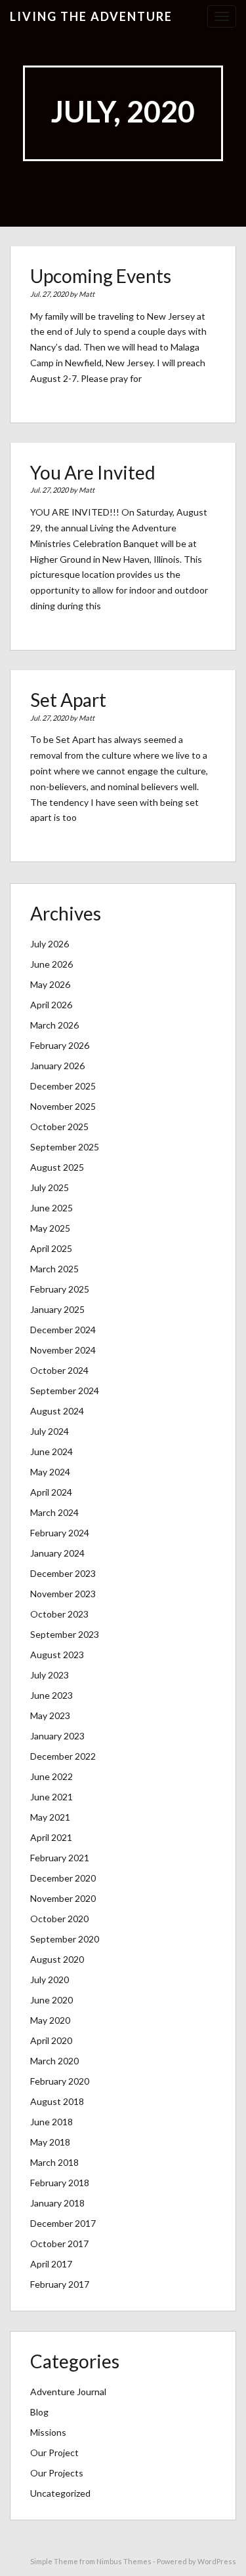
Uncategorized (60, 2493)
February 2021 (60, 1858)
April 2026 (51, 1005)
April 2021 (51, 1837)
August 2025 (57, 1167)
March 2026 (54, 1025)
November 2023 (63, 1594)
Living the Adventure (91, 16)
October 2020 (59, 1919)
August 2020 (57, 1959)
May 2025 (50, 1228)
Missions (48, 2432)
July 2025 (50, 1187)
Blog (39, 2412)
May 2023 (50, 1715)
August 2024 (57, 1411)
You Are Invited (93, 472)
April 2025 (51, 1248)
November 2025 (63, 1106)
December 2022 (63, 1756)
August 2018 (57, 2101)
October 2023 (59, 1614)
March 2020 (54, 2061)
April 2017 (51, 2264)
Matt (87, 294)
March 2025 (54, 1269)
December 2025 (63, 1086)
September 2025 (65, 1147)
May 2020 (50, 2020)
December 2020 (63, 1878)
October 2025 (59, 1127)
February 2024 (60, 1533)
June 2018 (51, 2122)
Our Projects (57, 2473)
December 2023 (63, 1573)
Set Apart (68, 700)
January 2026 (57, 1066)
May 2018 (50, 2142)
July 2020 (50, 1979)
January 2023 (57, 1736)
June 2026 (51, 964)
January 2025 (57, 1309)
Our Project (54, 2453)
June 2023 (51, 1695)
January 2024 (57, 1553)
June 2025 (51, 1208)
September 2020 (65, 1939)
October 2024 (59, 1370)
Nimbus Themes (124, 2561)
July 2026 (50, 944)
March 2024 (54, 1512)
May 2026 (50, 984)
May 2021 (50, 1817)
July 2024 (50, 1431)
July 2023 (50, 1675)
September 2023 (65, 1634)
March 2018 (54, 2162)
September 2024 (65, 1391)
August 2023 (57, 1655)
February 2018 (60, 2183)
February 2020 (60, 2081)
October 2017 (59, 2244)
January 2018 (57, 2203)
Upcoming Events (101, 276)
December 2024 (63, 1330)
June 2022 (51, 1776)
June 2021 (51, 1797)
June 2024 (51, 1451)
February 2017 (60, 2284)
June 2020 (51, 2000)
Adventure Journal (68, 2392)
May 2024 (50, 1472)
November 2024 (63, 1350)
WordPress (217, 2561)
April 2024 (51, 1492)
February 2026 (60, 1045)
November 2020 (63, 1898)
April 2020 (51, 2040)
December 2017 (63, 2223)
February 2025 (60, 1289)
